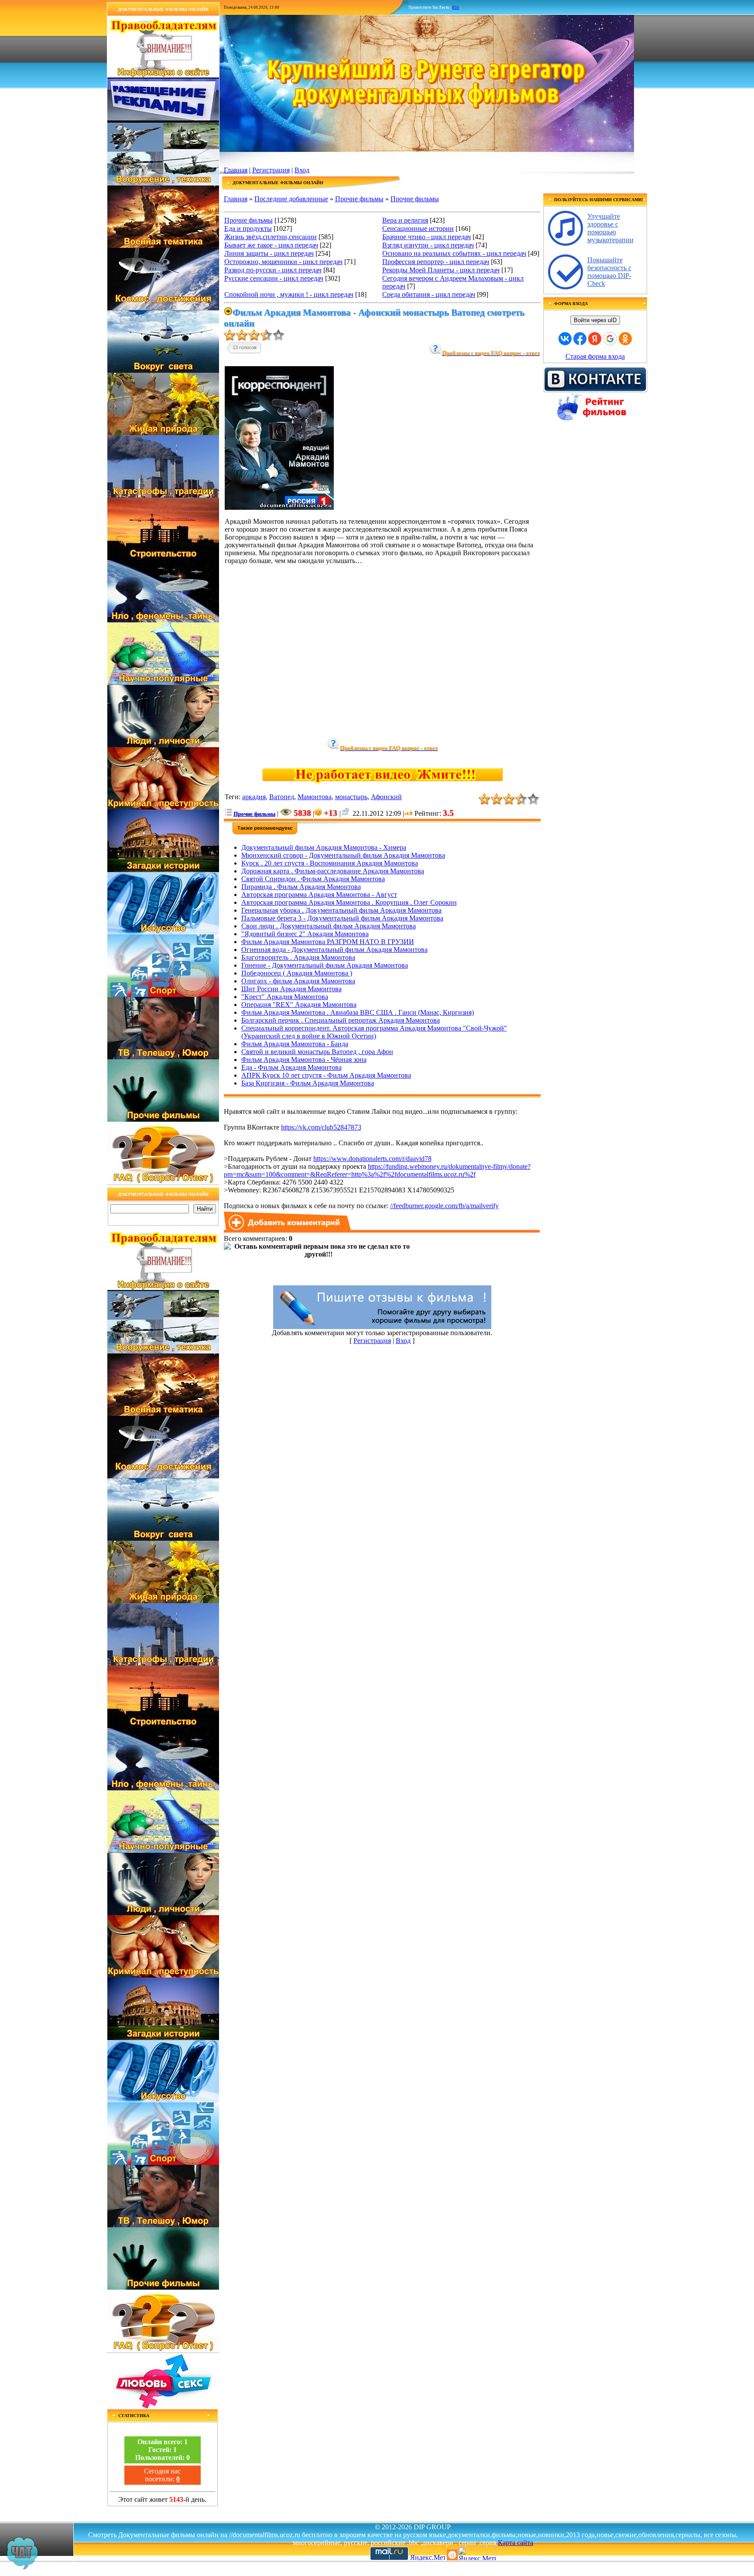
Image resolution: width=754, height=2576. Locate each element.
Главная (236, 170)
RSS (456, 7)
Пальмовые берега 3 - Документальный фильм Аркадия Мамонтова (342, 918)
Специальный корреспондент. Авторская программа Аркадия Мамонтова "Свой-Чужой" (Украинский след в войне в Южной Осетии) (374, 1032)
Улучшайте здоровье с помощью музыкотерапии (610, 228)
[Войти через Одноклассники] (625, 339)
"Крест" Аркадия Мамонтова (285, 997)
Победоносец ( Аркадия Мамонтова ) (297, 973)
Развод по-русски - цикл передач (273, 270)
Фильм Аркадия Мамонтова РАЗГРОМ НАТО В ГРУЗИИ (328, 942)
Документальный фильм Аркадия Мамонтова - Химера (324, 847)
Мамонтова (315, 797)
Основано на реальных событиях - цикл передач (454, 253)
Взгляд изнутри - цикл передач (428, 245)
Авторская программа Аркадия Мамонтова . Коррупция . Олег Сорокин (349, 902)
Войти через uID (595, 320)
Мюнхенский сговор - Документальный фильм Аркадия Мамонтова (343, 855)
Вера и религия (405, 220)
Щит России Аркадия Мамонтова (291, 989)
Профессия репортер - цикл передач (436, 262)
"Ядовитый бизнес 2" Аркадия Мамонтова (305, 934)
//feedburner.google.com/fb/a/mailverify (444, 1206)
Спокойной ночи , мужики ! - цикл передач (289, 294)
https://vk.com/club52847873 (321, 1127)
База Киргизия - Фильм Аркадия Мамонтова (308, 1083)
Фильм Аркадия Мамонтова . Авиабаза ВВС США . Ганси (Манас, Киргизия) (358, 1012)
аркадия (254, 797)
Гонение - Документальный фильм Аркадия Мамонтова (325, 965)
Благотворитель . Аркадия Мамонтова (298, 957)
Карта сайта (516, 2543)
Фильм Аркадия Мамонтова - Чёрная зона (304, 1060)
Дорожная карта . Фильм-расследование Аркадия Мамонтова (333, 871)
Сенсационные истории (418, 228)
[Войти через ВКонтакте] (565, 339)
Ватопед (282, 797)
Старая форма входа (595, 356)
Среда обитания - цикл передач (429, 294)
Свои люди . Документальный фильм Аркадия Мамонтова (329, 926)
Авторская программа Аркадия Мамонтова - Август (319, 895)
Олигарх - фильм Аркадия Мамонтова (298, 981)
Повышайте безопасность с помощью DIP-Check (609, 272)
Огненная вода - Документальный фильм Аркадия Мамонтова (334, 950)
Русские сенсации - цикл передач (274, 278)
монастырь (351, 797)
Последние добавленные (291, 199)
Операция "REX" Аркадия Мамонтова (299, 1005)
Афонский (386, 797)
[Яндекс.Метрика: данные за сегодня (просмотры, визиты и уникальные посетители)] (477, 2554)
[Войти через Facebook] (580, 339)
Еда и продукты (248, 228)
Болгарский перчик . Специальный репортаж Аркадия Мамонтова (341, 1020)
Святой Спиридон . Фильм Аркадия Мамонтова (313, 879)
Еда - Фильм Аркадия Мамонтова (291, 1067)
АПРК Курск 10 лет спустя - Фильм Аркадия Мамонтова (326, 1075)
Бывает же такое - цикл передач (271, 245)
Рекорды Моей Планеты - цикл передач (441, 270)
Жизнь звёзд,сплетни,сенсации (271, 237)
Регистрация (271, 170)
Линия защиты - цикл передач (269, 253)
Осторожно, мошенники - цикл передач (283, 262)
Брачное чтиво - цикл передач (427, 237)
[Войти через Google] (610, 339)
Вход (302, 170)
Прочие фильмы (359, 199)
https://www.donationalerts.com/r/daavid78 (372, 1159)
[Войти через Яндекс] (595, 339)
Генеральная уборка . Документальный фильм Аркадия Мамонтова (341, 910)
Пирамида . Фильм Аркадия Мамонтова (301, 887)
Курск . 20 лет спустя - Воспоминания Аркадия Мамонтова (330, 863)
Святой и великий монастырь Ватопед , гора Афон (317, 1052)
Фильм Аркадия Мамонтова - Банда (295, 1044)
